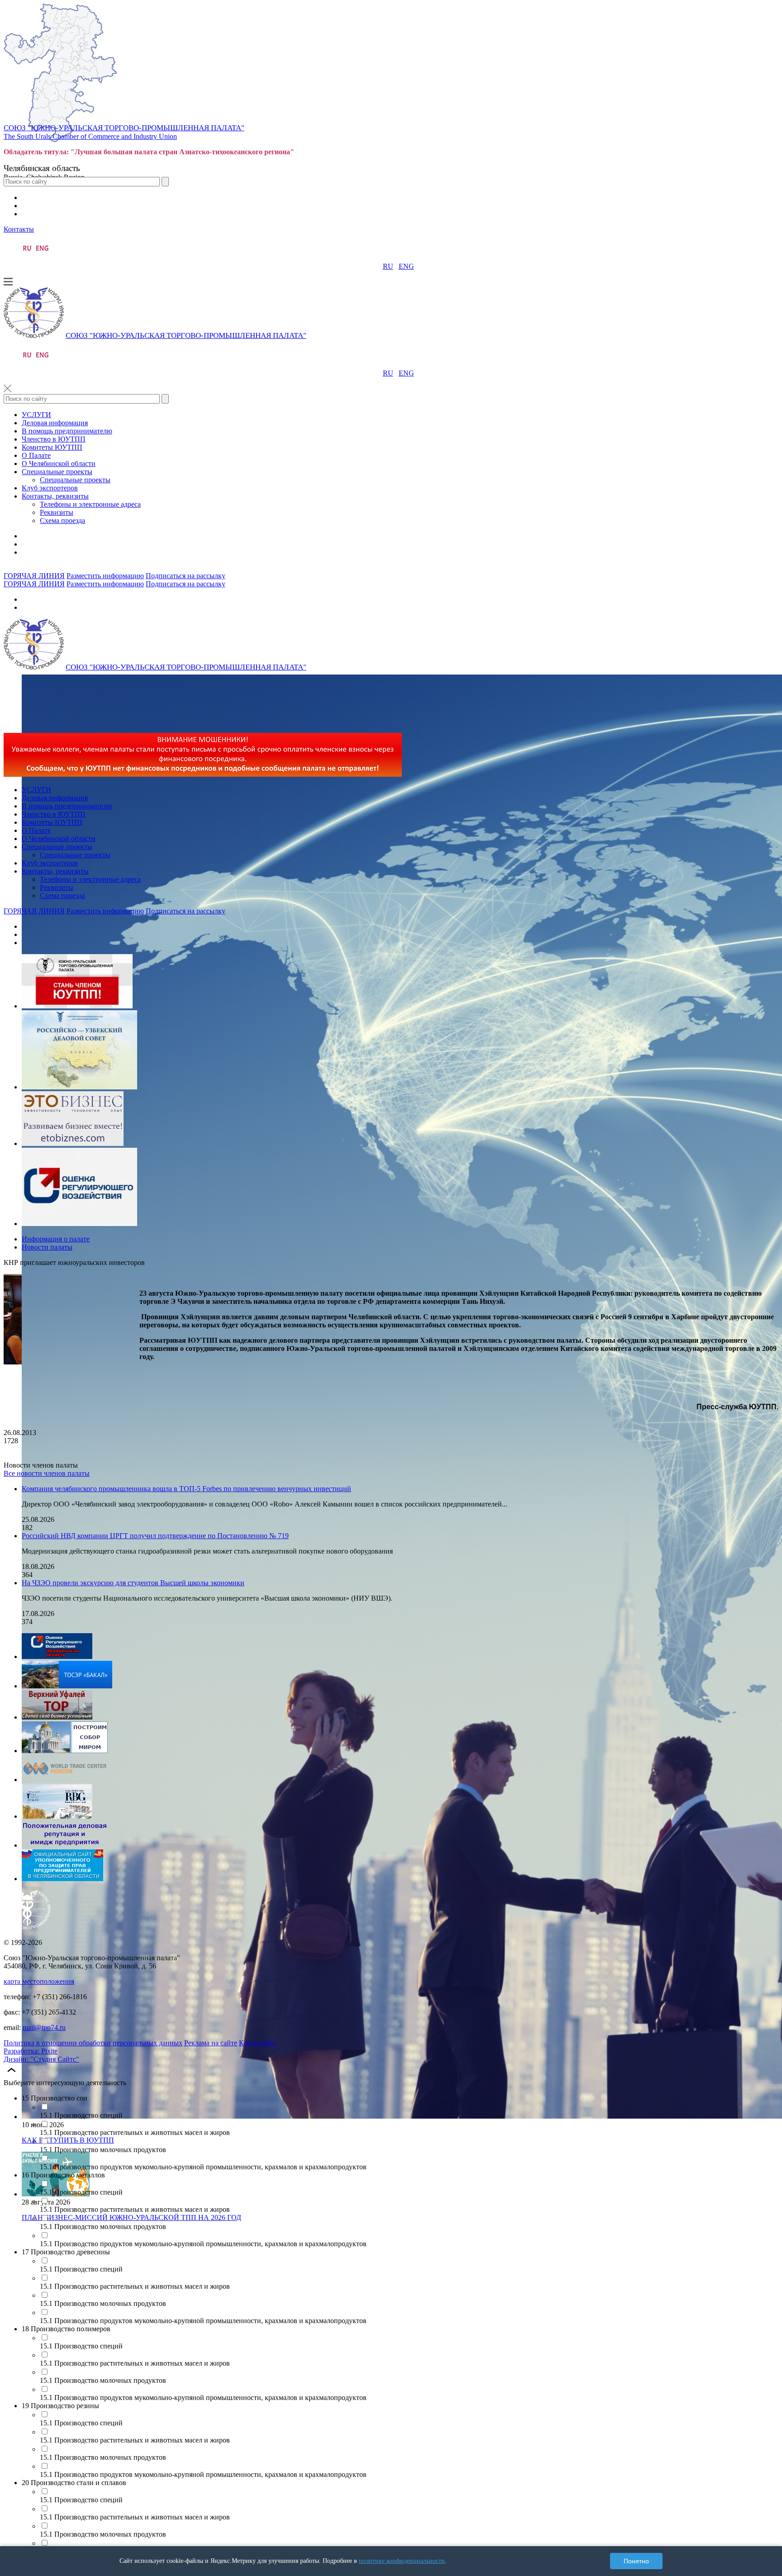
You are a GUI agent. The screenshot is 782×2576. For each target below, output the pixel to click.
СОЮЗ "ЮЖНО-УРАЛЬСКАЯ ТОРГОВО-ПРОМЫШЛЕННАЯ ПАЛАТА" (124, 128)
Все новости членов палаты (47, 1473)
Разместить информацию (105, 576)
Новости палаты (47, 1247)
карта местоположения (39, 1981)
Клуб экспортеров (50, 488)
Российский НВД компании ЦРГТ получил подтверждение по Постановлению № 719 (155, 1536)
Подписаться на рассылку (186, 576)
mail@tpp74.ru (44, 2027)
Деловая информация (55, 423)
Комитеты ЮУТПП (52, 447)
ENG (406, 266)
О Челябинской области (59, 463)
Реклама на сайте (211, 2043)
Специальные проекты (57, 472)
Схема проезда (62, 520)
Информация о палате (56, 1239)
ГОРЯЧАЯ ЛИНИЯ (34, 576)
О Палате (36, 455)
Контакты (19, 229)
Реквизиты (57, 512)
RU (388, 266)
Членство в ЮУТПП (54, 439)
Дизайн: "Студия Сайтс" (41, 2059)
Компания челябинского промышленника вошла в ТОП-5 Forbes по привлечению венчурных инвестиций (186, 1489)
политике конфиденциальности (402, 2561)
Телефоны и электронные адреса (90, 504)
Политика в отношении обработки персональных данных (93, 2043)
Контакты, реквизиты (55, 496)
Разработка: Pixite (31, 2051)
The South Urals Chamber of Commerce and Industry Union (90, 136)
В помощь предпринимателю (67, 431)
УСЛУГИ (36, 415)
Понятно (636, 2561)
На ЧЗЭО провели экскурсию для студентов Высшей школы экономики (133, 1583)
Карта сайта (257, 2043)
